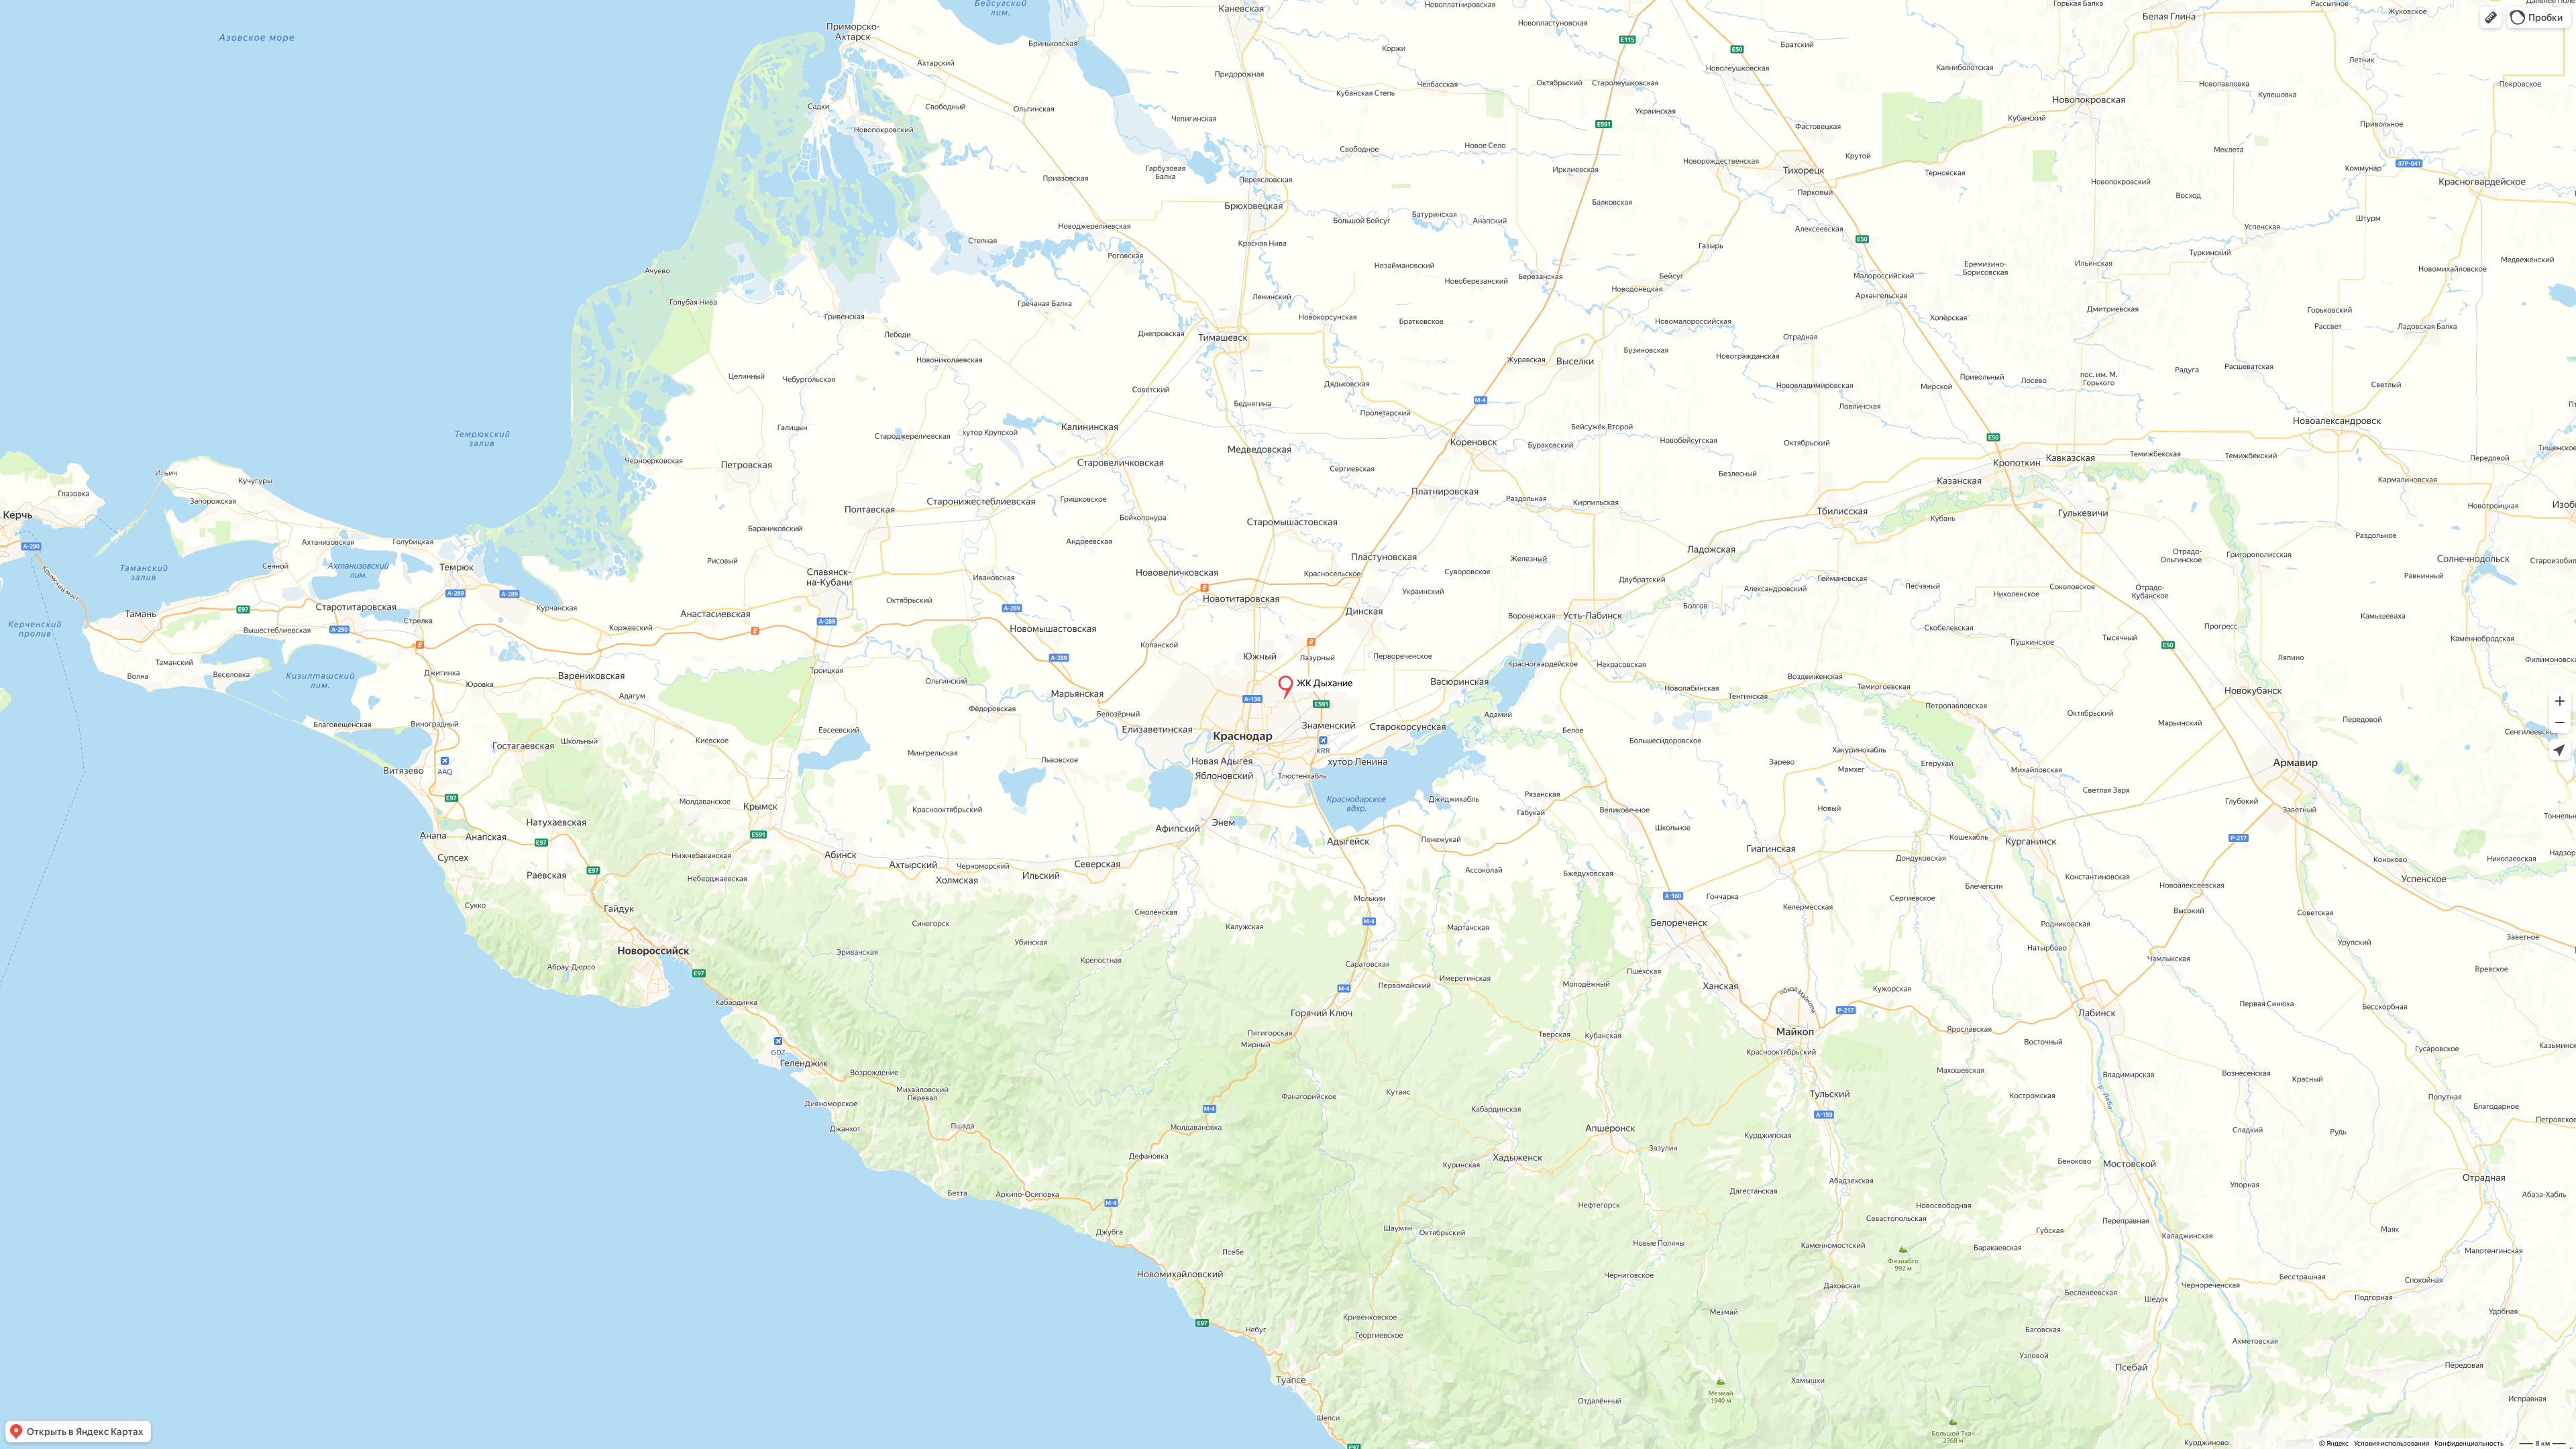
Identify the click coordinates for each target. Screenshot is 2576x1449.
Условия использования (2392, 1443)
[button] (2491, 17)
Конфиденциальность (2469, 1443)
